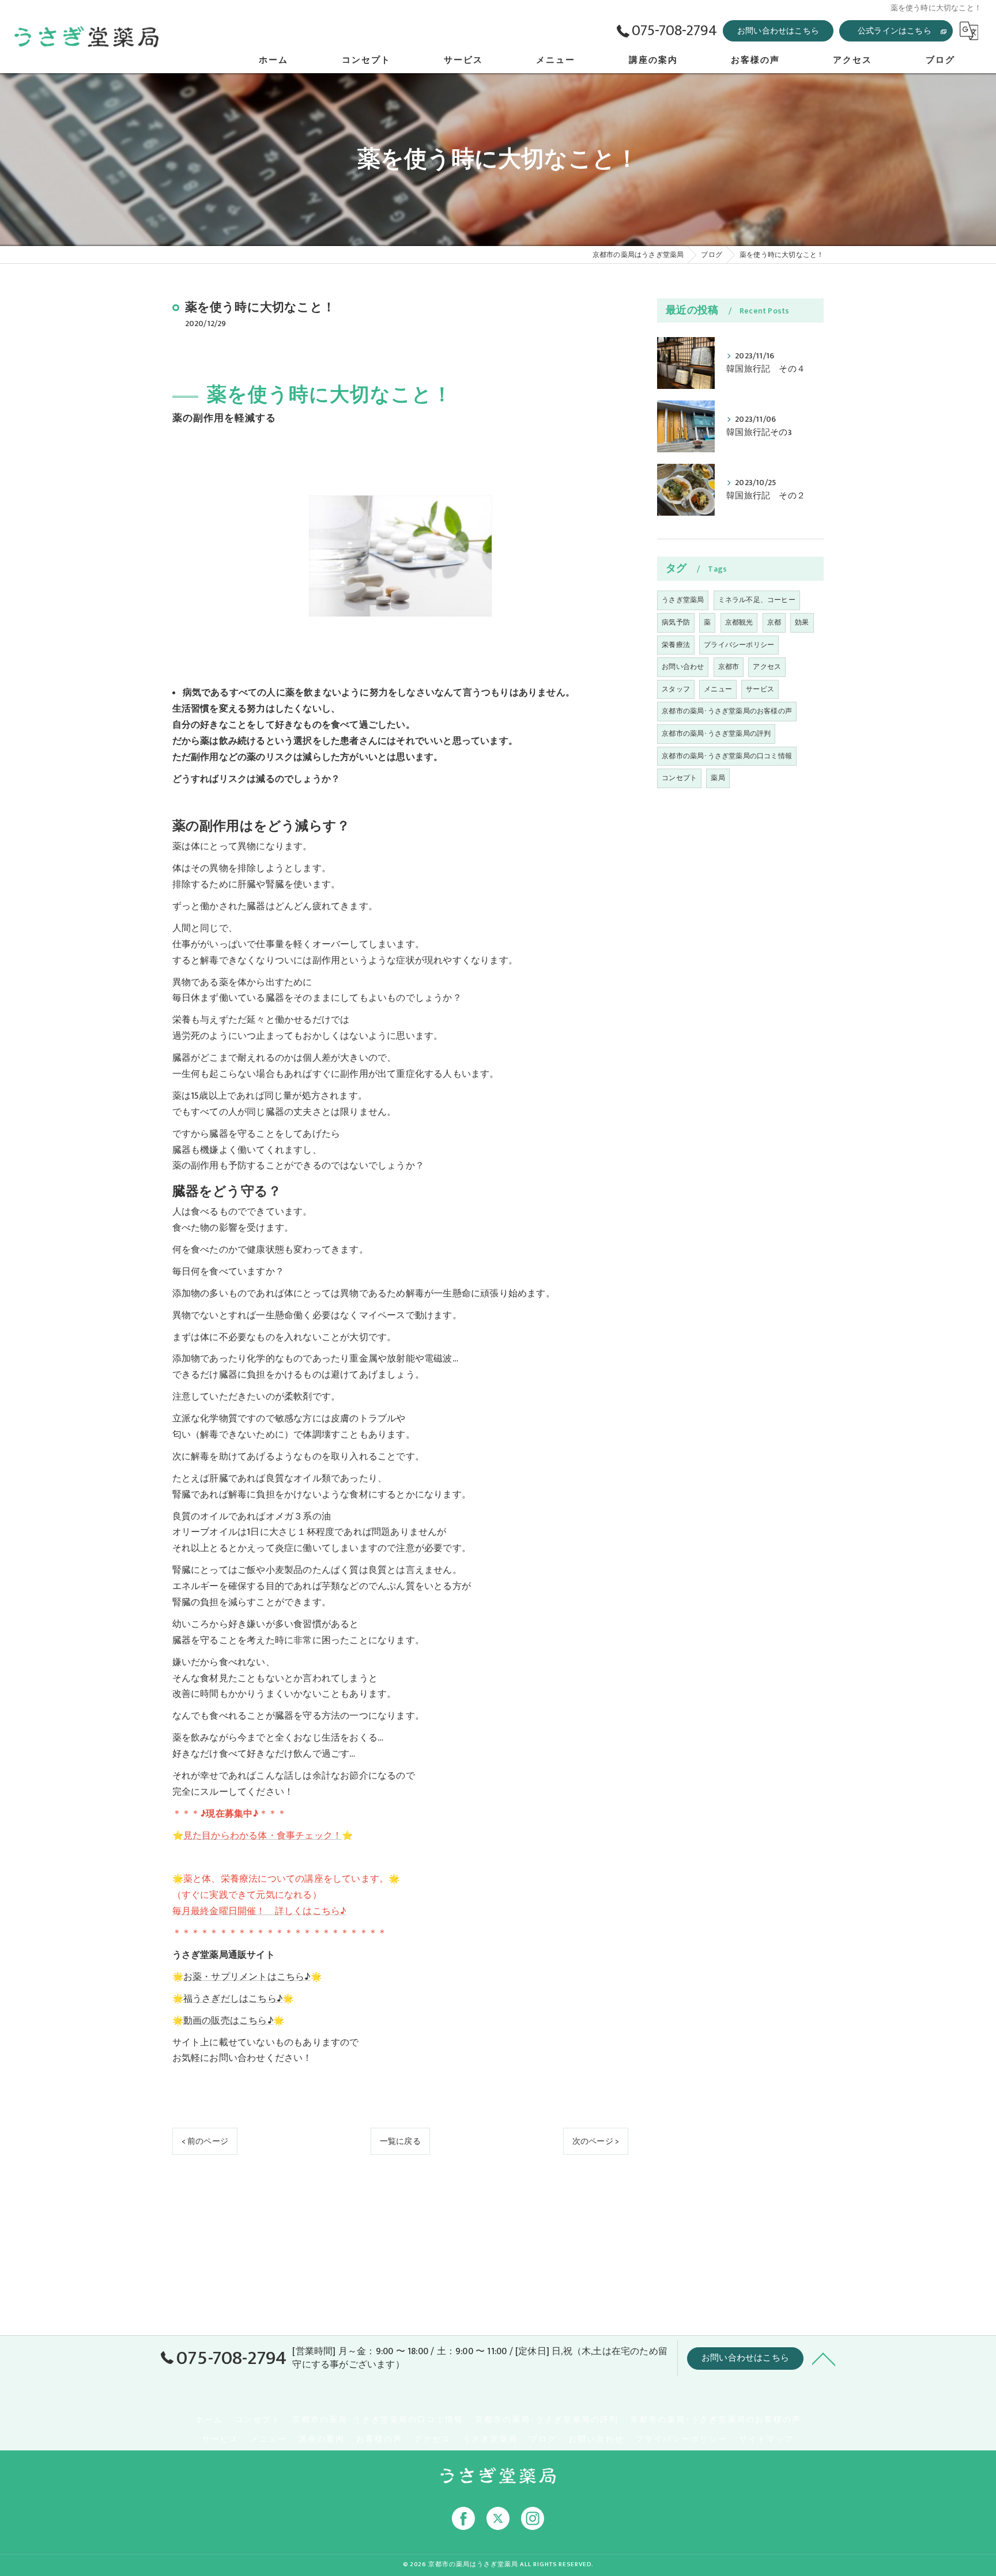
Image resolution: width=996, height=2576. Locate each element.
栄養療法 (676, 645)
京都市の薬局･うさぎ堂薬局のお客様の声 (727, 711)
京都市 (729, 667)
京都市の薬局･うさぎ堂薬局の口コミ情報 (727, 756)
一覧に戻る (400, 2141)
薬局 (718, 778)
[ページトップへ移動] (824, 2358)
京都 (774, 622)
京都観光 (739, 622)
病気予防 (676, 622)
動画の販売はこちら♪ (228, 2021)
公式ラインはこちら (895, 31)
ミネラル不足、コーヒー (757, 600)
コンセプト (679, 778)
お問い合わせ (683, 667)
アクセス (767, 667)
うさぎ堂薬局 (683, 600)
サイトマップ (767, 2439)
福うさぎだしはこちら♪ (233, 1999)
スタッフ (676, 689)
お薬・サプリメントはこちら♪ (247, 1977)
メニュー (718, 689)
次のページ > (596, 2141)
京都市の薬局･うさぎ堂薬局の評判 (716, 733)
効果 (802, 622)
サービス (760, 689)
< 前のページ (205, 2141)
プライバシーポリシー (739, 645)
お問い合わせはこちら (778, 31)
